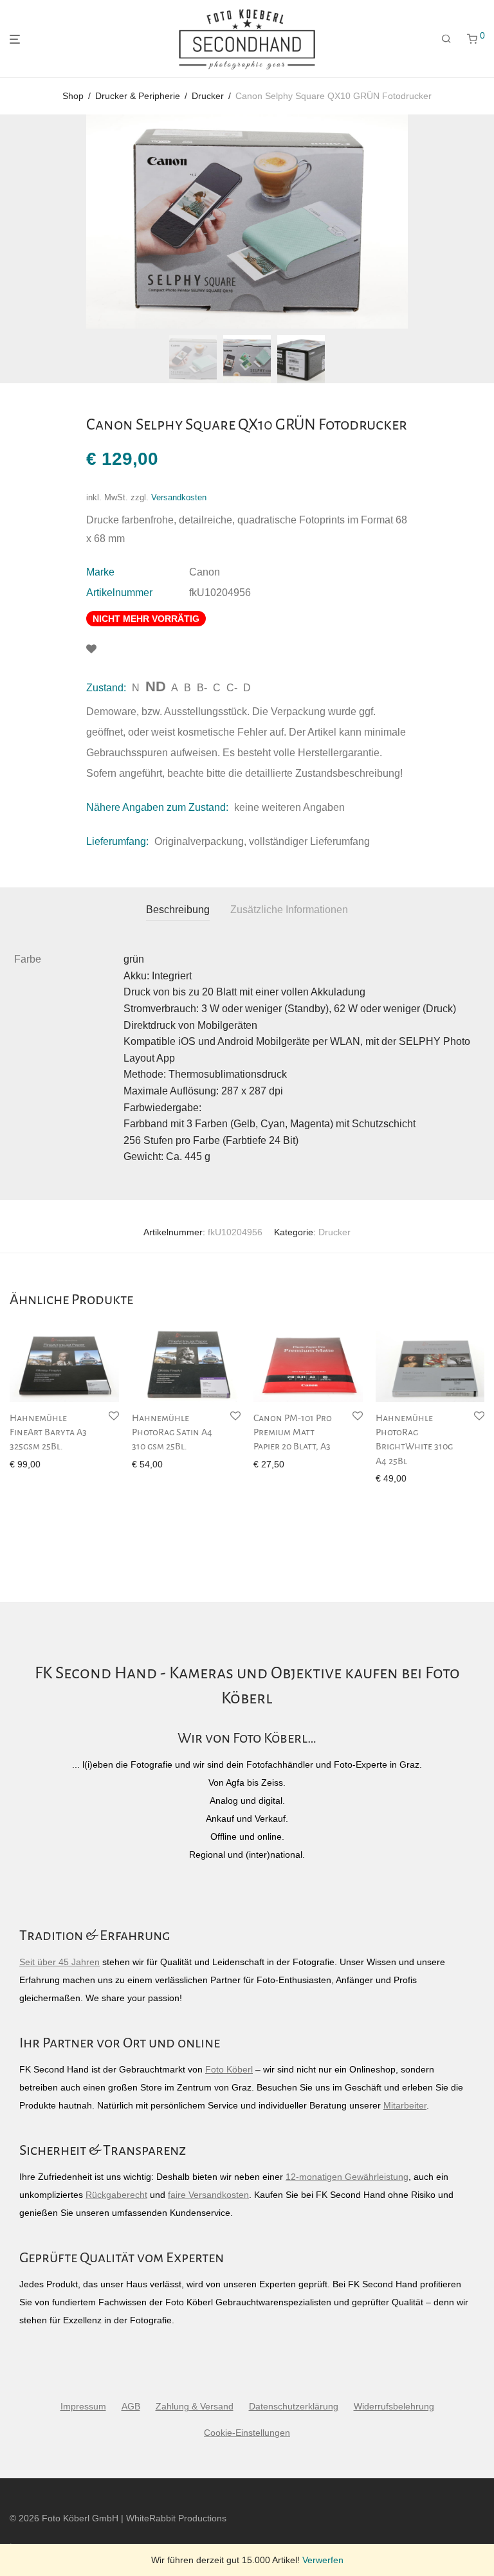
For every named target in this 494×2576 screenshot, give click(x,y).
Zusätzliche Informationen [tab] (289, 910)
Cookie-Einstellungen (247, 2433)
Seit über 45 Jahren (59, 1962)
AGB (131, 2406)
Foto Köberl (229, 2069)
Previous (12, 222)
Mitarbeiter (405, 2105)
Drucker (208, 96)
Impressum (83, 2406)
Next (482, 222)
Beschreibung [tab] (178, 910)
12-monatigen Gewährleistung (347, 2177)
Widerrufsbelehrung (394, 2406)
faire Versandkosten (208, 2195)
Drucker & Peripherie (138, 96)
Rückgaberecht (116, 2195)
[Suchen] (446, 39)
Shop (73, 96)
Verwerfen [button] (323, 2560)
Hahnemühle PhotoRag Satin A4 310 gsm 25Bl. (172, 1432)
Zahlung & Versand (195, 2406)
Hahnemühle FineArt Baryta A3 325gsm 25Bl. (48, 1432)
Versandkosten (179, 498)
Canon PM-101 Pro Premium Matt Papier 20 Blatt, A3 (293, 1432)
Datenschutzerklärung (294, 2406)
